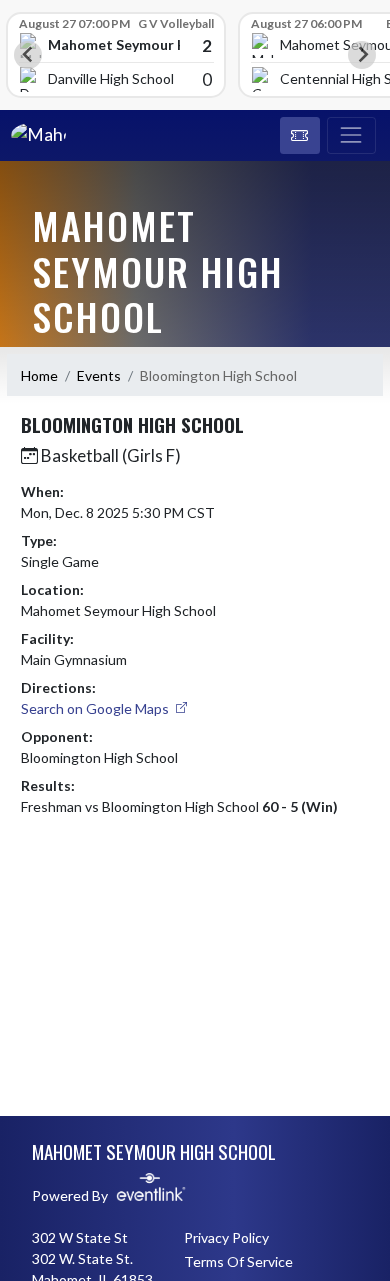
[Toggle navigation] (351, 136)
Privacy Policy (226, 1237)
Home (39, 375)
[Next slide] (362, 55)
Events (99, 375)
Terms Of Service (238, 1261)
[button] (300, 136)
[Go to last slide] (28, 55)
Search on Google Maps (96, 708)
